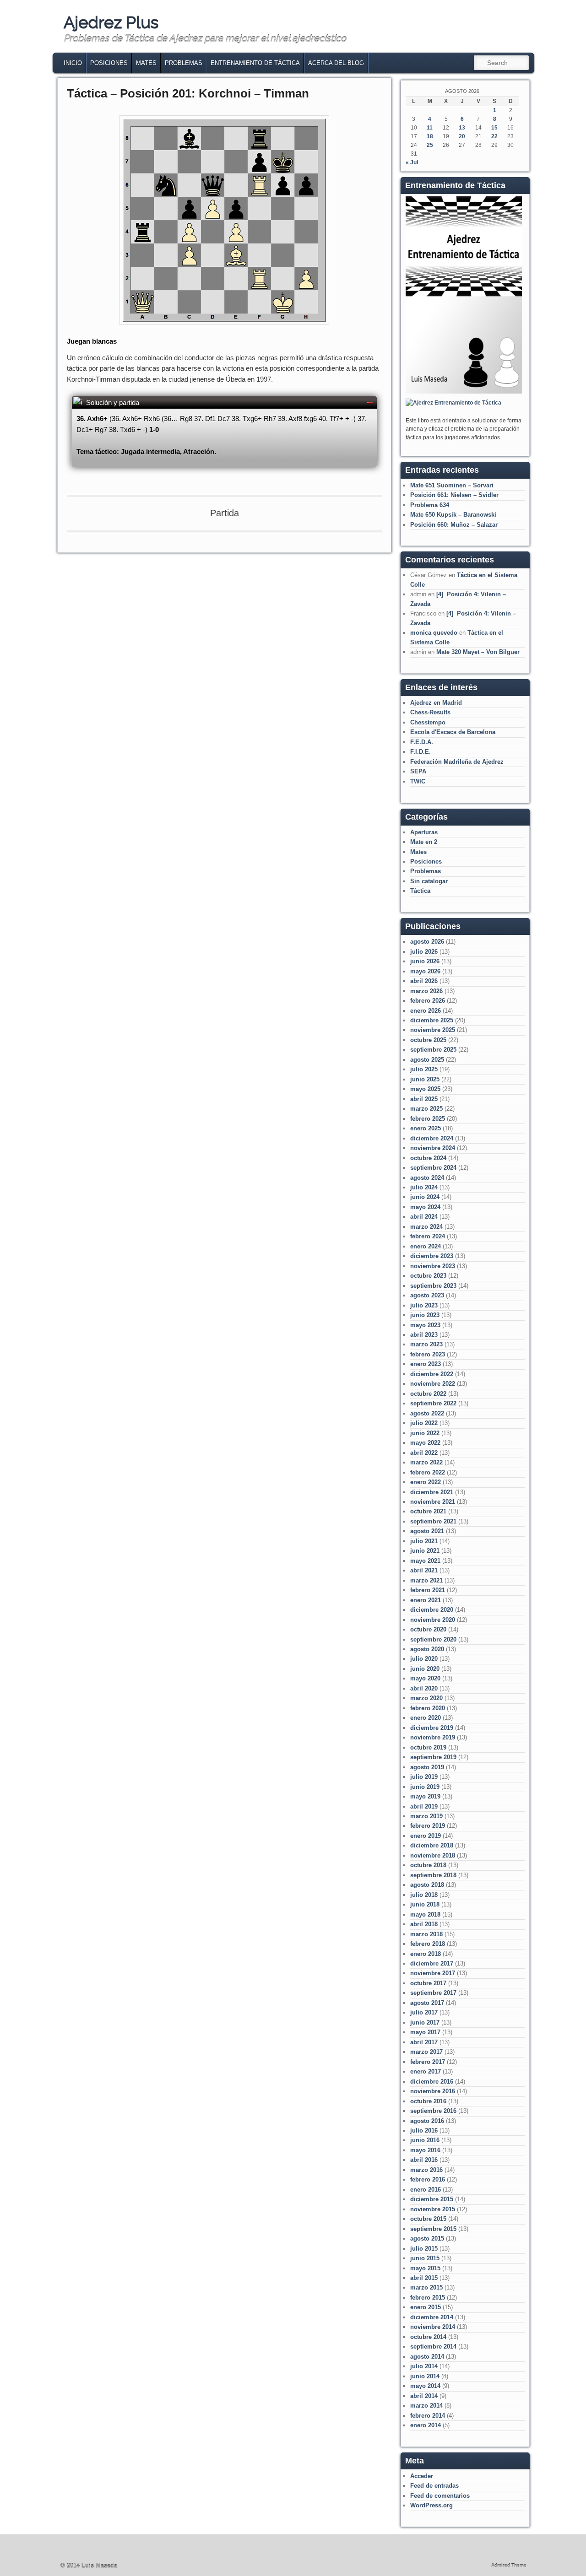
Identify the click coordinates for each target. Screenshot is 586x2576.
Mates (146, 63)
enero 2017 (426, 2071)
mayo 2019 (425, 1796)
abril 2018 (424, 1924)
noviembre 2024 (433, 1148)
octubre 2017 (428, 1983)
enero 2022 (426, 1482)
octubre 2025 (428, 1040)
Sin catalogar (429, 881)
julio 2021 (424, 1541)
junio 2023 (425, 1315)
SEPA (418, 771)
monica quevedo (434, 633)
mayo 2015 (425, 2268)
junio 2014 (425, 2376)
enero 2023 (426, 1364)
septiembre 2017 (433, 1993)
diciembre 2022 (432, 1374)
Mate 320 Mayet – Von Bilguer (478, 652)
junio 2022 (425, 1433)
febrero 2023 (428, 1354)
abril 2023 (424, 1335)
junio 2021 (425, 1551)
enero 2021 (426, 1600)
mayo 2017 (425, 2032)
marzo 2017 (426, 2052)
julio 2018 (424, 1895)
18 (430, 136)
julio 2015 (424, 2249)
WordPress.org (431, 2505)
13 (462, 128)
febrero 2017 (428, 2062)
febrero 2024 (428, 1236)
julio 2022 (424, 1423)
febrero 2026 (428, 1001)
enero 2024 (426, 1246)
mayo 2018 (425, 1914)
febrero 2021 (428, 1590)
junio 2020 (425, 1669)
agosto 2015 (427, 2238)
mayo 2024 (425, 1207)
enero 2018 (426, 1954)
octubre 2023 (428, 1276)
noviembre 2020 (433, 1620)
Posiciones (109, 63)
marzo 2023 (426, 1344)
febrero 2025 (428, 1119)
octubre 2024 (428, 1158)
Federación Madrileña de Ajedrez (457, 762)
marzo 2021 (426, 1580)
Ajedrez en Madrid (436, 703)
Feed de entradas (434, 2486)
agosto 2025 (427, 1060)
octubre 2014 (428, 2337)
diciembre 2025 (432, 1020)
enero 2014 (426, 2425)
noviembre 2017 (433, 1973)
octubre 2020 (428, 1629)
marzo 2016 (426, 2170)
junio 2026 (425, 961)
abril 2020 (424, 1688)
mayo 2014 (425, 2386)
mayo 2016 (425, 2150)
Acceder (422, 2476)
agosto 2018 (427, 1885)
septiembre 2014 (433, 2346)
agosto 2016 (427, 2121)
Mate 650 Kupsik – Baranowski (453, 515)
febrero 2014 (428, 2416)
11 (430, 128)
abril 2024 (424, 1217)
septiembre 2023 (433, 1286)
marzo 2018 (426, 1934)
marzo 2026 (426, 991)
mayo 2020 (425, 1678)
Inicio (73, 63)
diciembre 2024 (432, 1138)
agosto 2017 (427, 2003)
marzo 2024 (426, 1227)
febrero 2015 (428, 2298)
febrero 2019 (428, 1826)
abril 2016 (424, 2160)
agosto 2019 (427, 1767)
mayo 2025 (425, 1089)
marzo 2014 (426, 2406)
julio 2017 (424, 2012)
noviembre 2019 (433, 1737)
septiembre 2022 (433, 1403)
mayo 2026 (425, 971)
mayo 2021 (425, 1561)
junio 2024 (425, 1197)
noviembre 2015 (433, 2209)
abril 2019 (424, 1806)
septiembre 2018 (433, 1875)
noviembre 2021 (433, 1502)
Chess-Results (430, 712)
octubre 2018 (428, 1865)
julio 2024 (424, 1187)
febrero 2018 (428, 1944)
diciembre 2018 (432, 1845)
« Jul (412, 162)
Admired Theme (509, 2565)
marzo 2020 (426, 1698)
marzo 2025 (426, 1109)
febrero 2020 (428, 1708)
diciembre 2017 (432, 1963)
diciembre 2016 (432, 2082)
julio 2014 (424, 2366)
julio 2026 (424, 952)
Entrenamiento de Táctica (255, 63)
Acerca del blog (336, 63)
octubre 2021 (428, 1511)
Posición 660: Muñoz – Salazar (454, 525)
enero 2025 (426, 1128)
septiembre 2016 (433, 2111)
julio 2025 (424, 1069)
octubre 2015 (428, 2219)
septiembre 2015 (433, 2229)
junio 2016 (425, 2140)
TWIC (418, 781)
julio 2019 (424, 1777)
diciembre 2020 (432, 1610)
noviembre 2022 (433, 1384)
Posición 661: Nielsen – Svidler (454, 495)
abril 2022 (424, 1453)
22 (494, 136)
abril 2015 (424, 2278)
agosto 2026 (427, 942)
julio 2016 (424, 2130)
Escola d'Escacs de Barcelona (453, 732)
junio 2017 (425, 2022)
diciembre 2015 (432, 2199)
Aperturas (424, 832)
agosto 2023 (427, 1295)
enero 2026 (426, 1011)
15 (494, 128)
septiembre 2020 (433, 1639)
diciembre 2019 (432, 1728)
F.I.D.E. (421, 752)
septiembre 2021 (433, 1521)
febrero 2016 (428, 2179)
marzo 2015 (426, 2287)
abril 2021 (424, 1570)
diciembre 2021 (432, 1492)
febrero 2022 (428, 1472)
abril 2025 (424, 1099)
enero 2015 (426, 2307)
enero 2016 (426, 2190)
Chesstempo (428, 722)
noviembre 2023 (433, 1266)
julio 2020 (424, 1659)
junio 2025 (425, 1079)
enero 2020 (426, 1718)
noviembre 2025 (433, 1030)
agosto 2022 (427, 1413)
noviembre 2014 (433, 2327)
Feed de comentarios (440, 2496)
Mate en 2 (424, 842)
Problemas (184, 63)
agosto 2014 (427, 2357)
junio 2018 (425, 1904)
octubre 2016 (428, 2101)
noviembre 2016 (433, 2091)
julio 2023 (424, 1305)
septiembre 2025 (433, 1050)
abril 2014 (424, 2396)
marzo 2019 (426, 1816)
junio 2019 (425, 1787)
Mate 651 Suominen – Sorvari (452, 485)
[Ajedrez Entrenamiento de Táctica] (464, 392)
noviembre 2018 (433, 1855)
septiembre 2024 (433, 1168)
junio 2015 (425, 2258)
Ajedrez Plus (111, 22)
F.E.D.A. (422, 742)
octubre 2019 (428, 1747)
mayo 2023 (425, 1325)
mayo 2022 (425, 1443)
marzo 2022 (426, 1462)
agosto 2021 (427, 1531)
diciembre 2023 (432, 1256)
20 (462, 136)
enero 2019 (426, 1836)
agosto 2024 (427, 1178)
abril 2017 (424, 2042)
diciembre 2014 (432, 2317)
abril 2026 (424, 981)
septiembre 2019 (433, 1757)
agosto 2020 (427, 1649)
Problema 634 (430, 505)
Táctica (420, 891)
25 (430, 145)
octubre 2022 (428, 1394)
